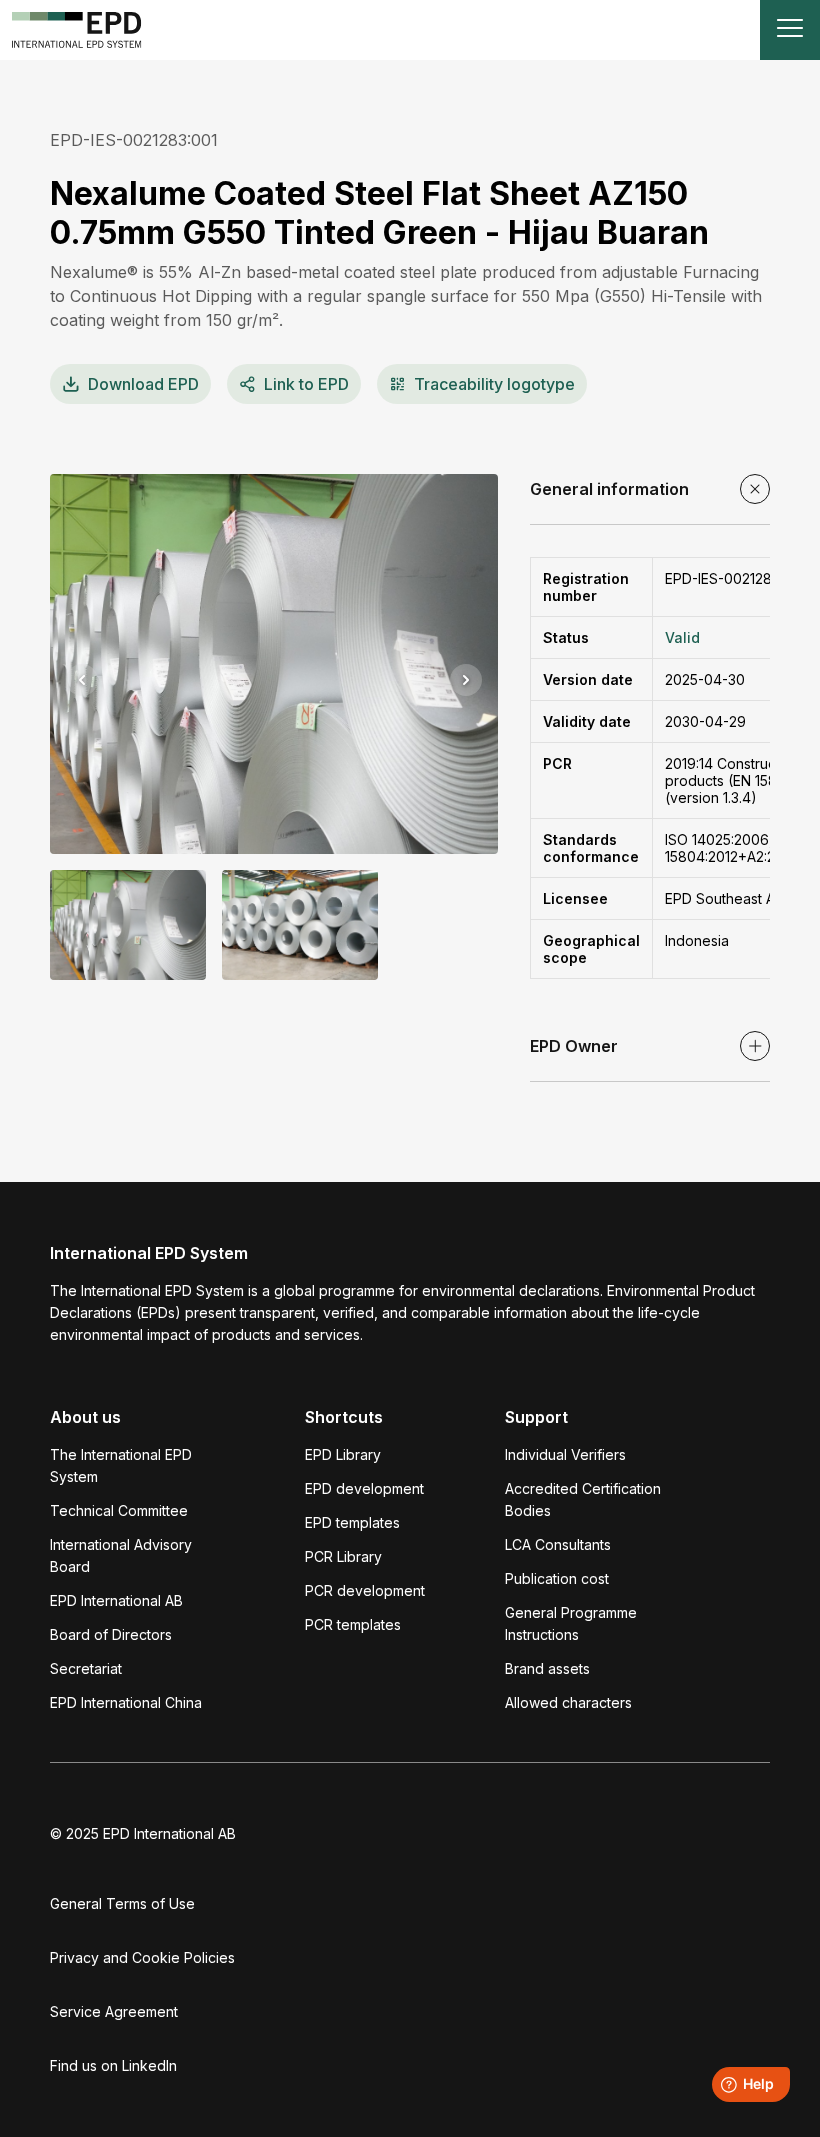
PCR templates (353, 1624)
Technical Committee (119, 1510)
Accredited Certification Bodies (583, 1499)
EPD (143, 384)
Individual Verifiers (565, 1454)
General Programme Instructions (571, 1623)
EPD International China (126, 1702)
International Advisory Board (121, 1555)
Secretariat (86, 1668)
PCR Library (343, 1556)
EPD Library (343, 1454)
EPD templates (352, 1522)
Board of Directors (111, 1634)
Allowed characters (568, 1702)
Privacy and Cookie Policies (142, 1957)
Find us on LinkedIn (113, 2065)
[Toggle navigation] (790, 30)
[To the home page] (77, 30)
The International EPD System (121, 1465)
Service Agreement (114, 2011)
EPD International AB (116, 1600)
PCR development (365, 1590)
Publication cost (557, 1578)
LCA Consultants (558, 1544)
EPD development (364, 1488)
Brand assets (547, 1668)
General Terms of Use (122, 1903)
